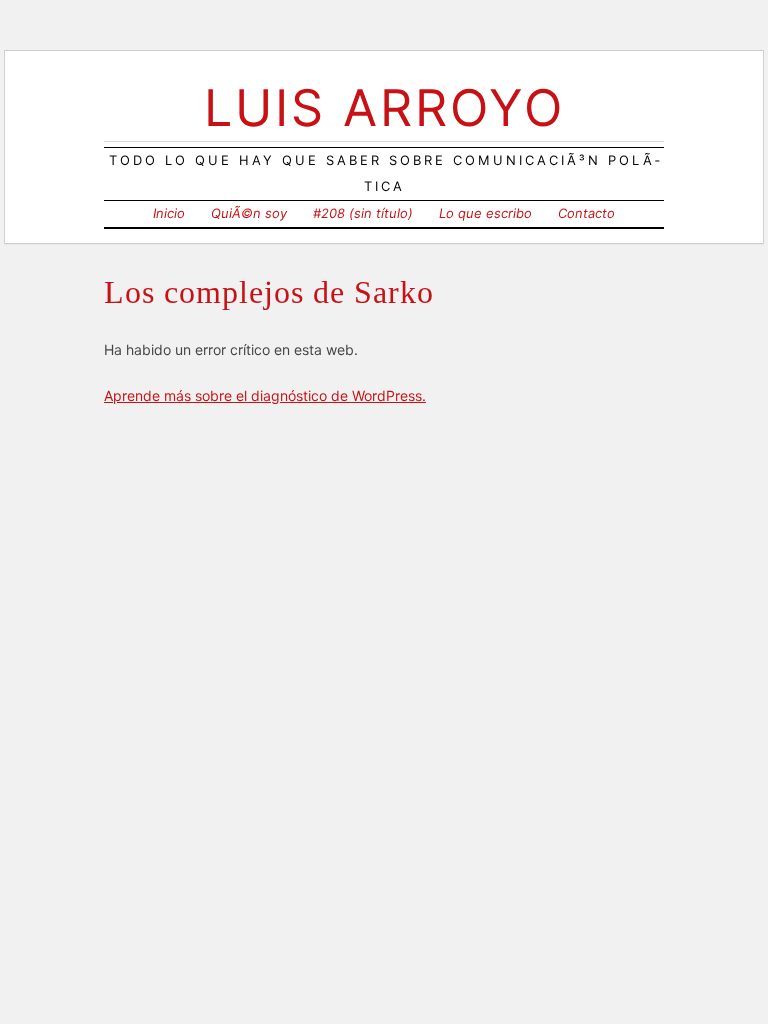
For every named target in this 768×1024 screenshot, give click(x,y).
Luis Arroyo (384, 107)
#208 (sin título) (363, 213)
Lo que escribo (485, 213)
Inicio (169, 213)
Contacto (586, 213)
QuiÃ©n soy (249, 213)
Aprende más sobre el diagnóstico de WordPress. (265, 395)
